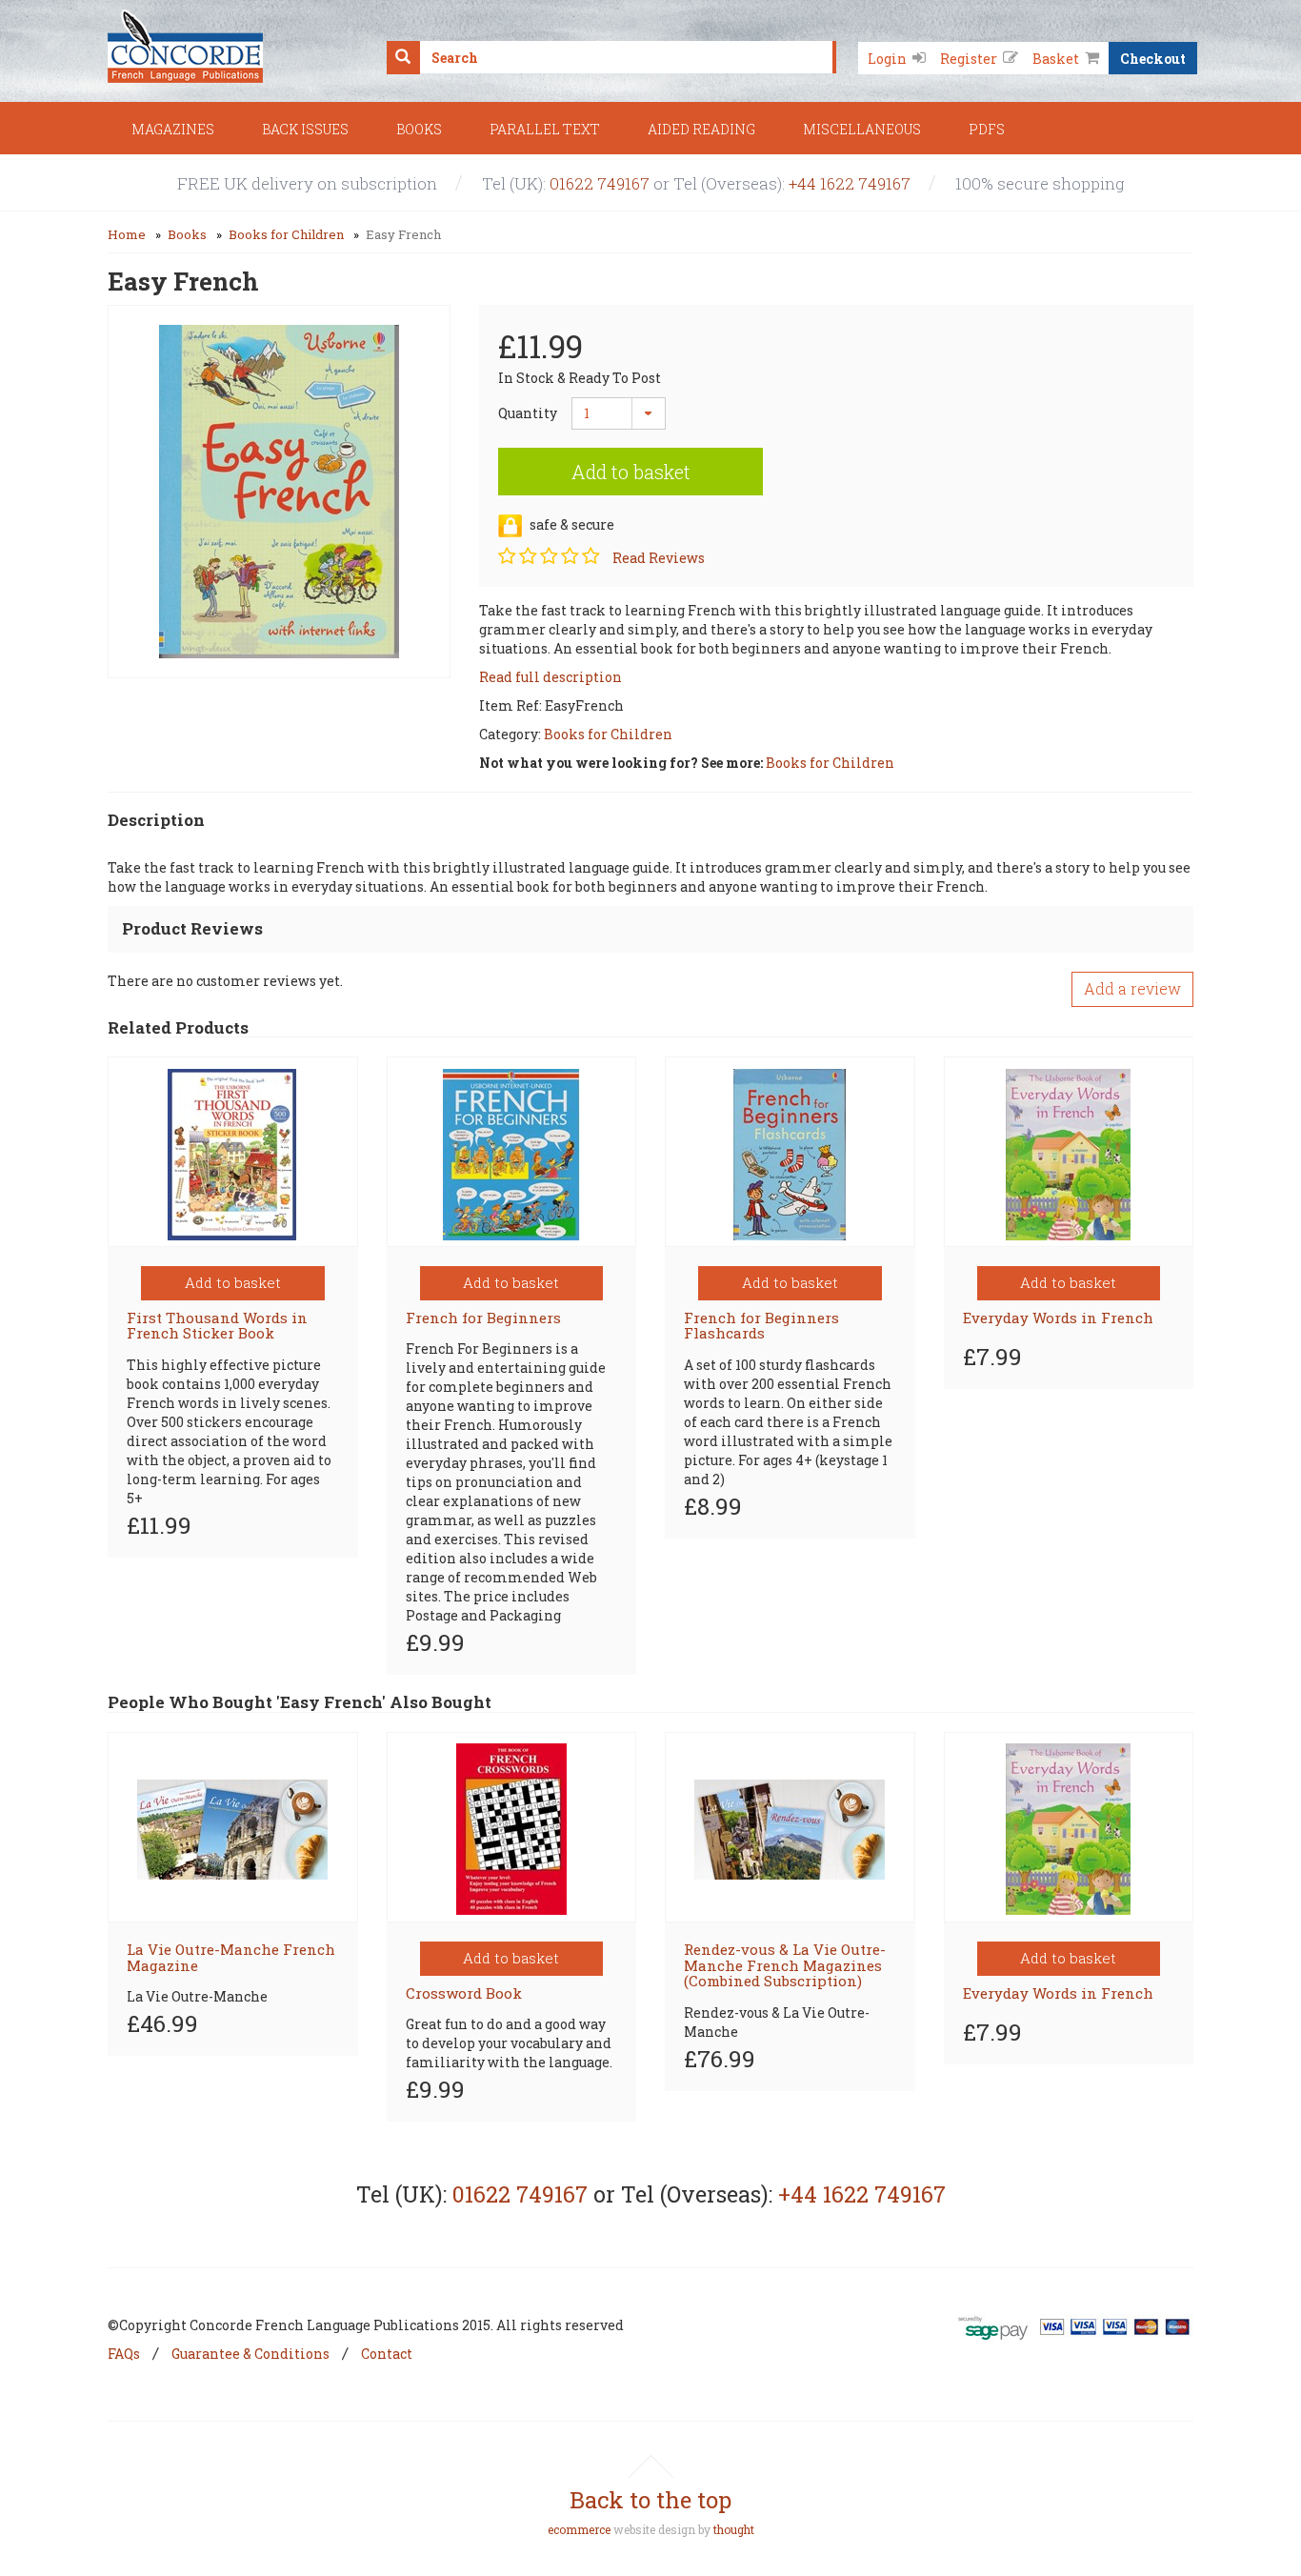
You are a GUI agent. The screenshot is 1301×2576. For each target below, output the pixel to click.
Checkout (1153, 58)
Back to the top (650, 2500)
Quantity (520, 413)
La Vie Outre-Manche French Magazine (231, 1957)
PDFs (987, 129)
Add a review (1132, 988)
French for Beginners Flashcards (761, 1326)
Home (127, 234)
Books (419, 129)
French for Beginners (483, 1318)
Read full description (550, 677)
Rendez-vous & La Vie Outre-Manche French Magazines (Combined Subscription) (785, 1965)
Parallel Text (545, 129)
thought (734, 2529)
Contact (387, 2354)
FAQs (124, 2354)
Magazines (173, 129)
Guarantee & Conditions (250, 2354)
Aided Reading (701, 129)
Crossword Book (464, 1993)
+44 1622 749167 (850, 183)
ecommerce (579, 2529)
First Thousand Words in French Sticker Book (217, 1326)
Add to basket (631, 472)
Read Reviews (659, 558)
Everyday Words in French (1058, 1318)
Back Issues (305, 129)
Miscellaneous (862, 129)
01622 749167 (600, 183)
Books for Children (286, 234)
